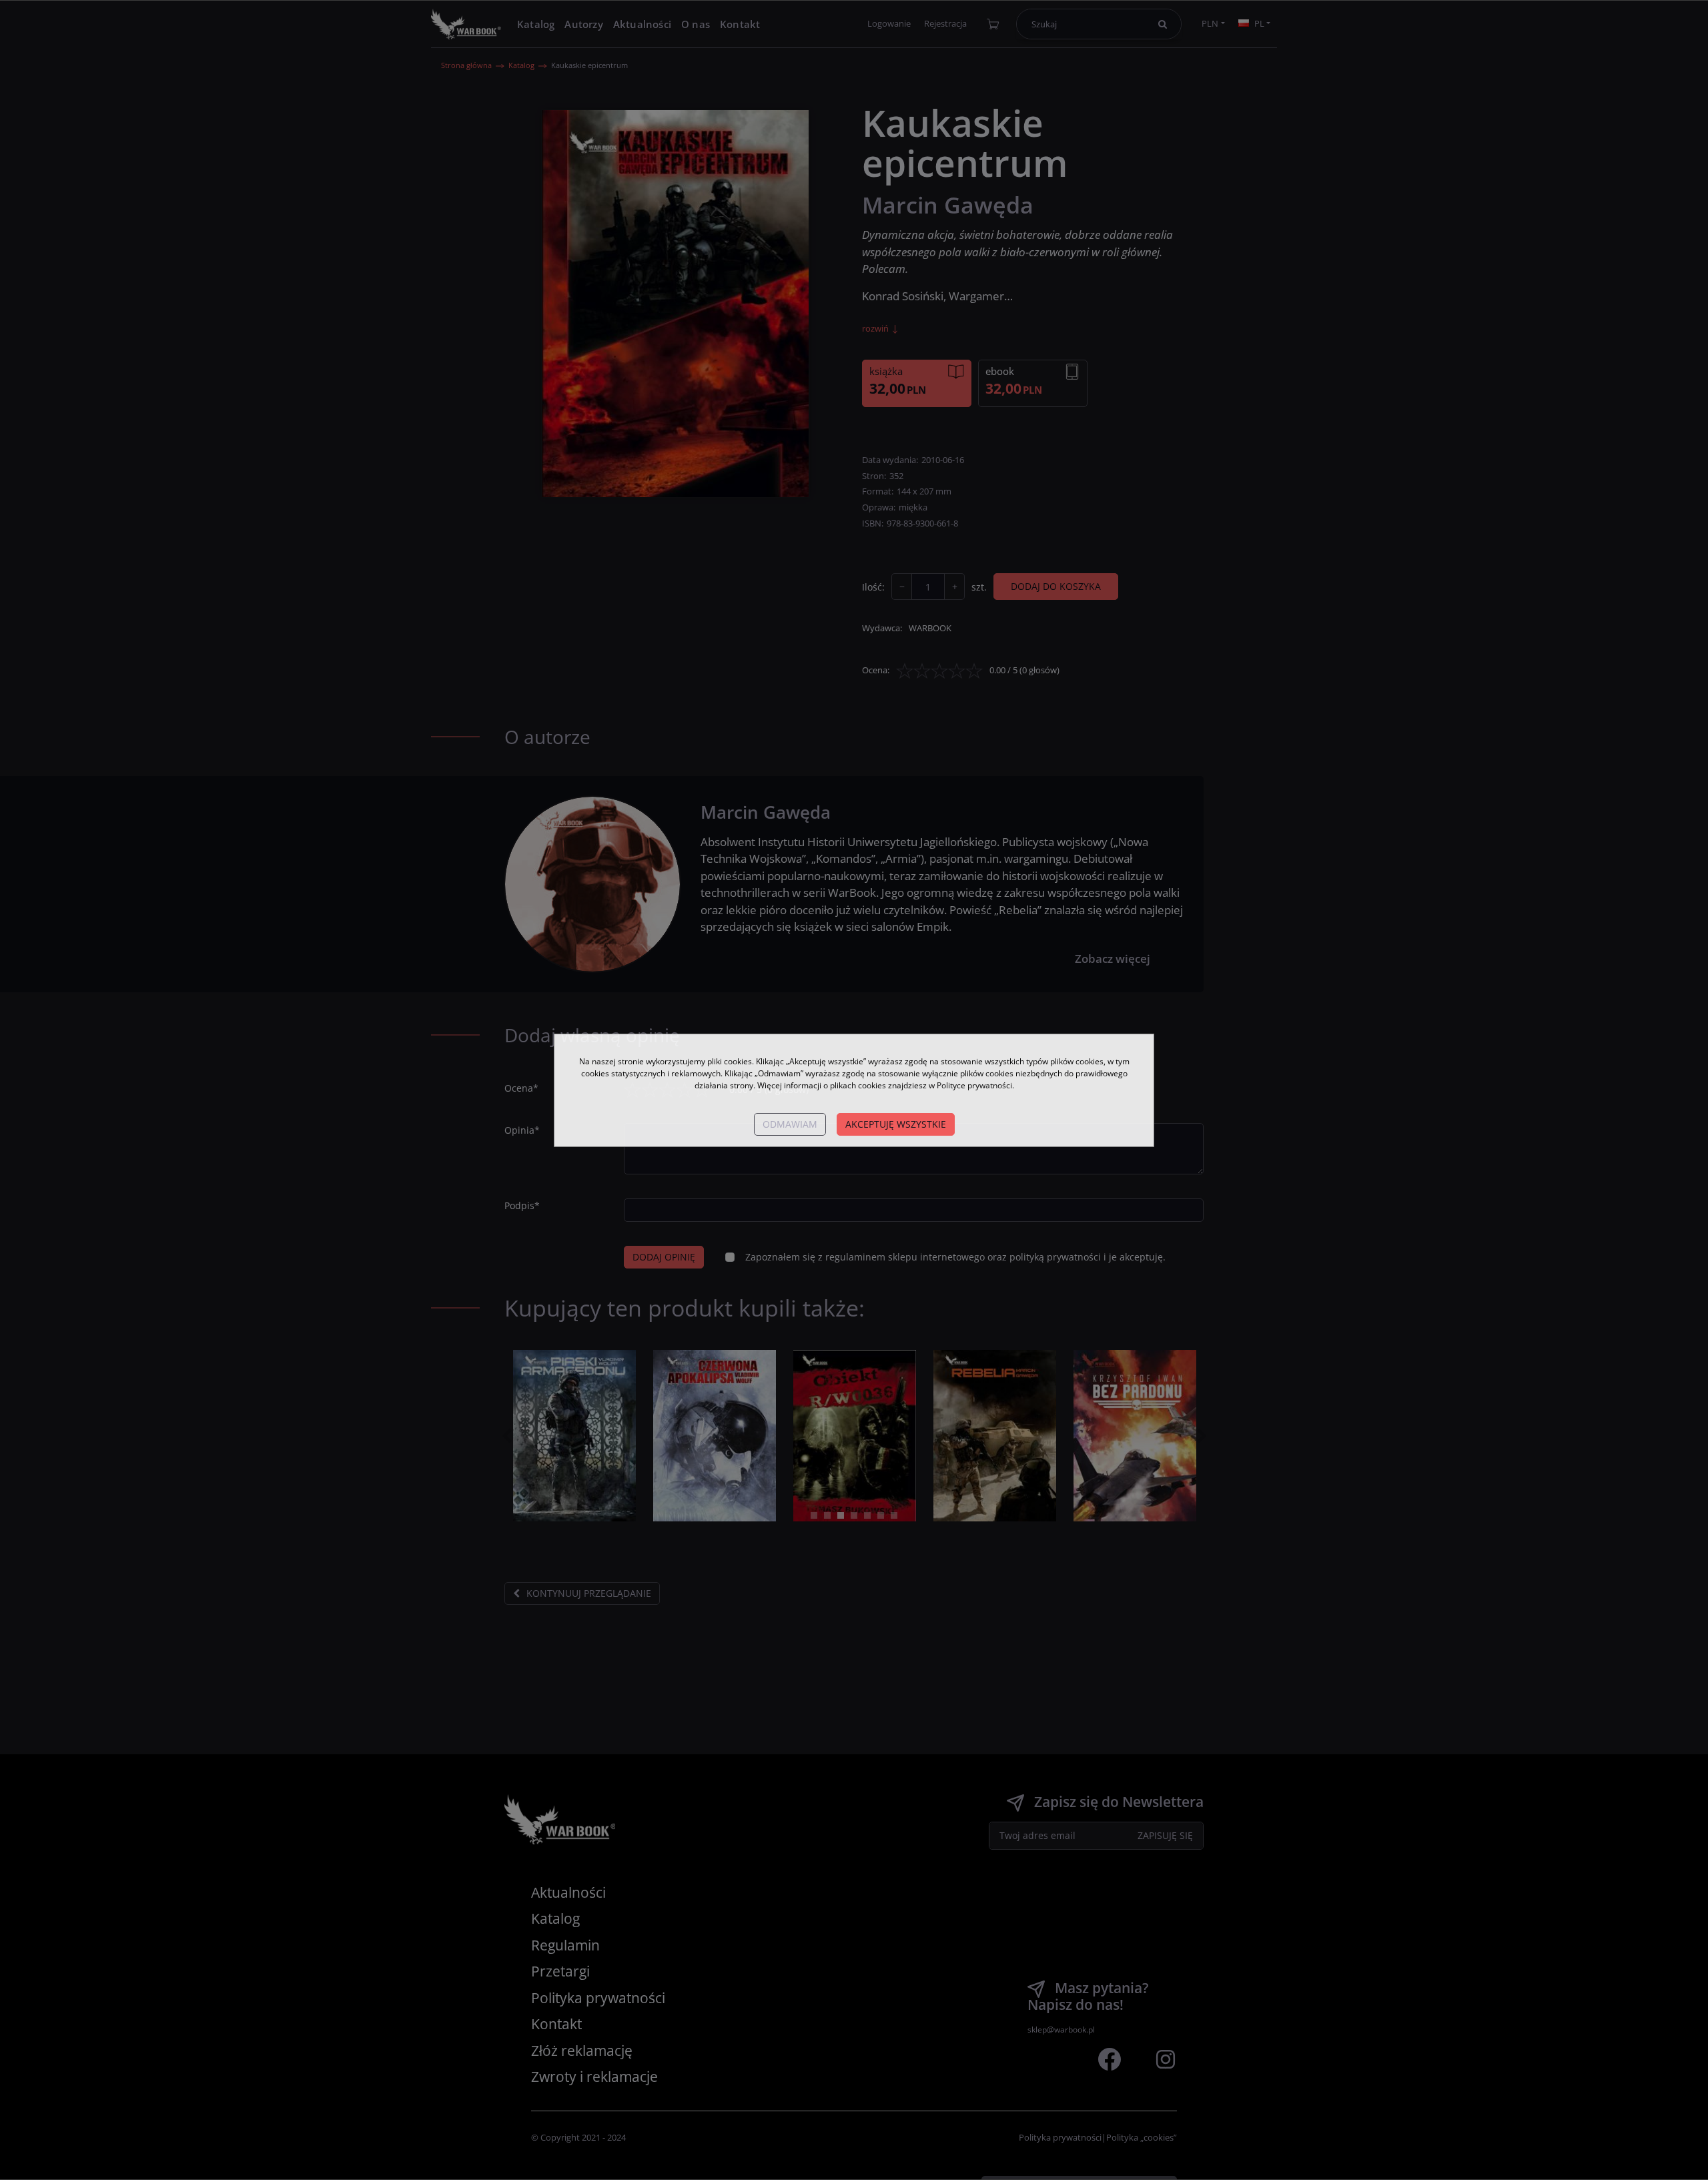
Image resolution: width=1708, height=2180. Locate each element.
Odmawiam (790, 1124)
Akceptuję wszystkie (896, 1124)
